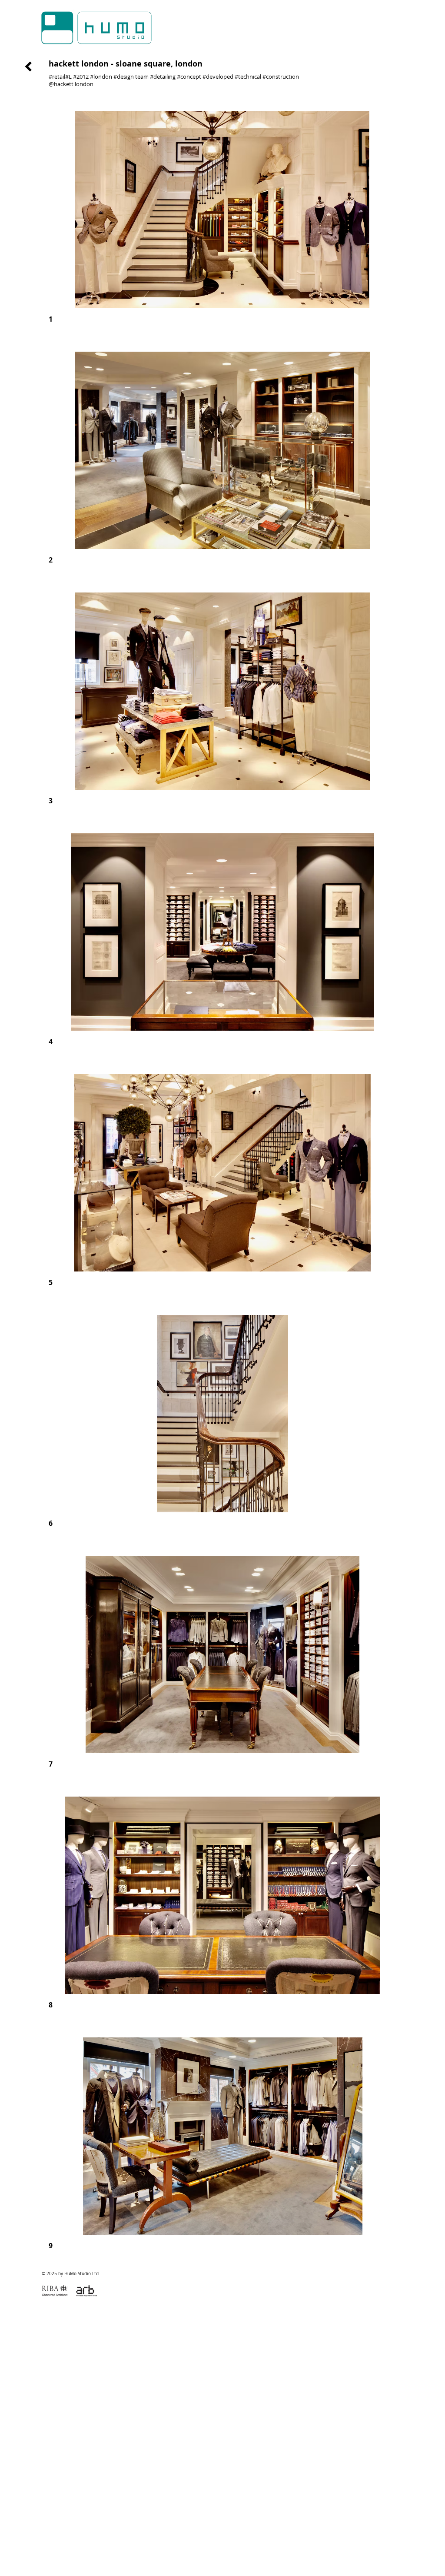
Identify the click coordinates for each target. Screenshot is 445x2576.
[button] (222, 227)
